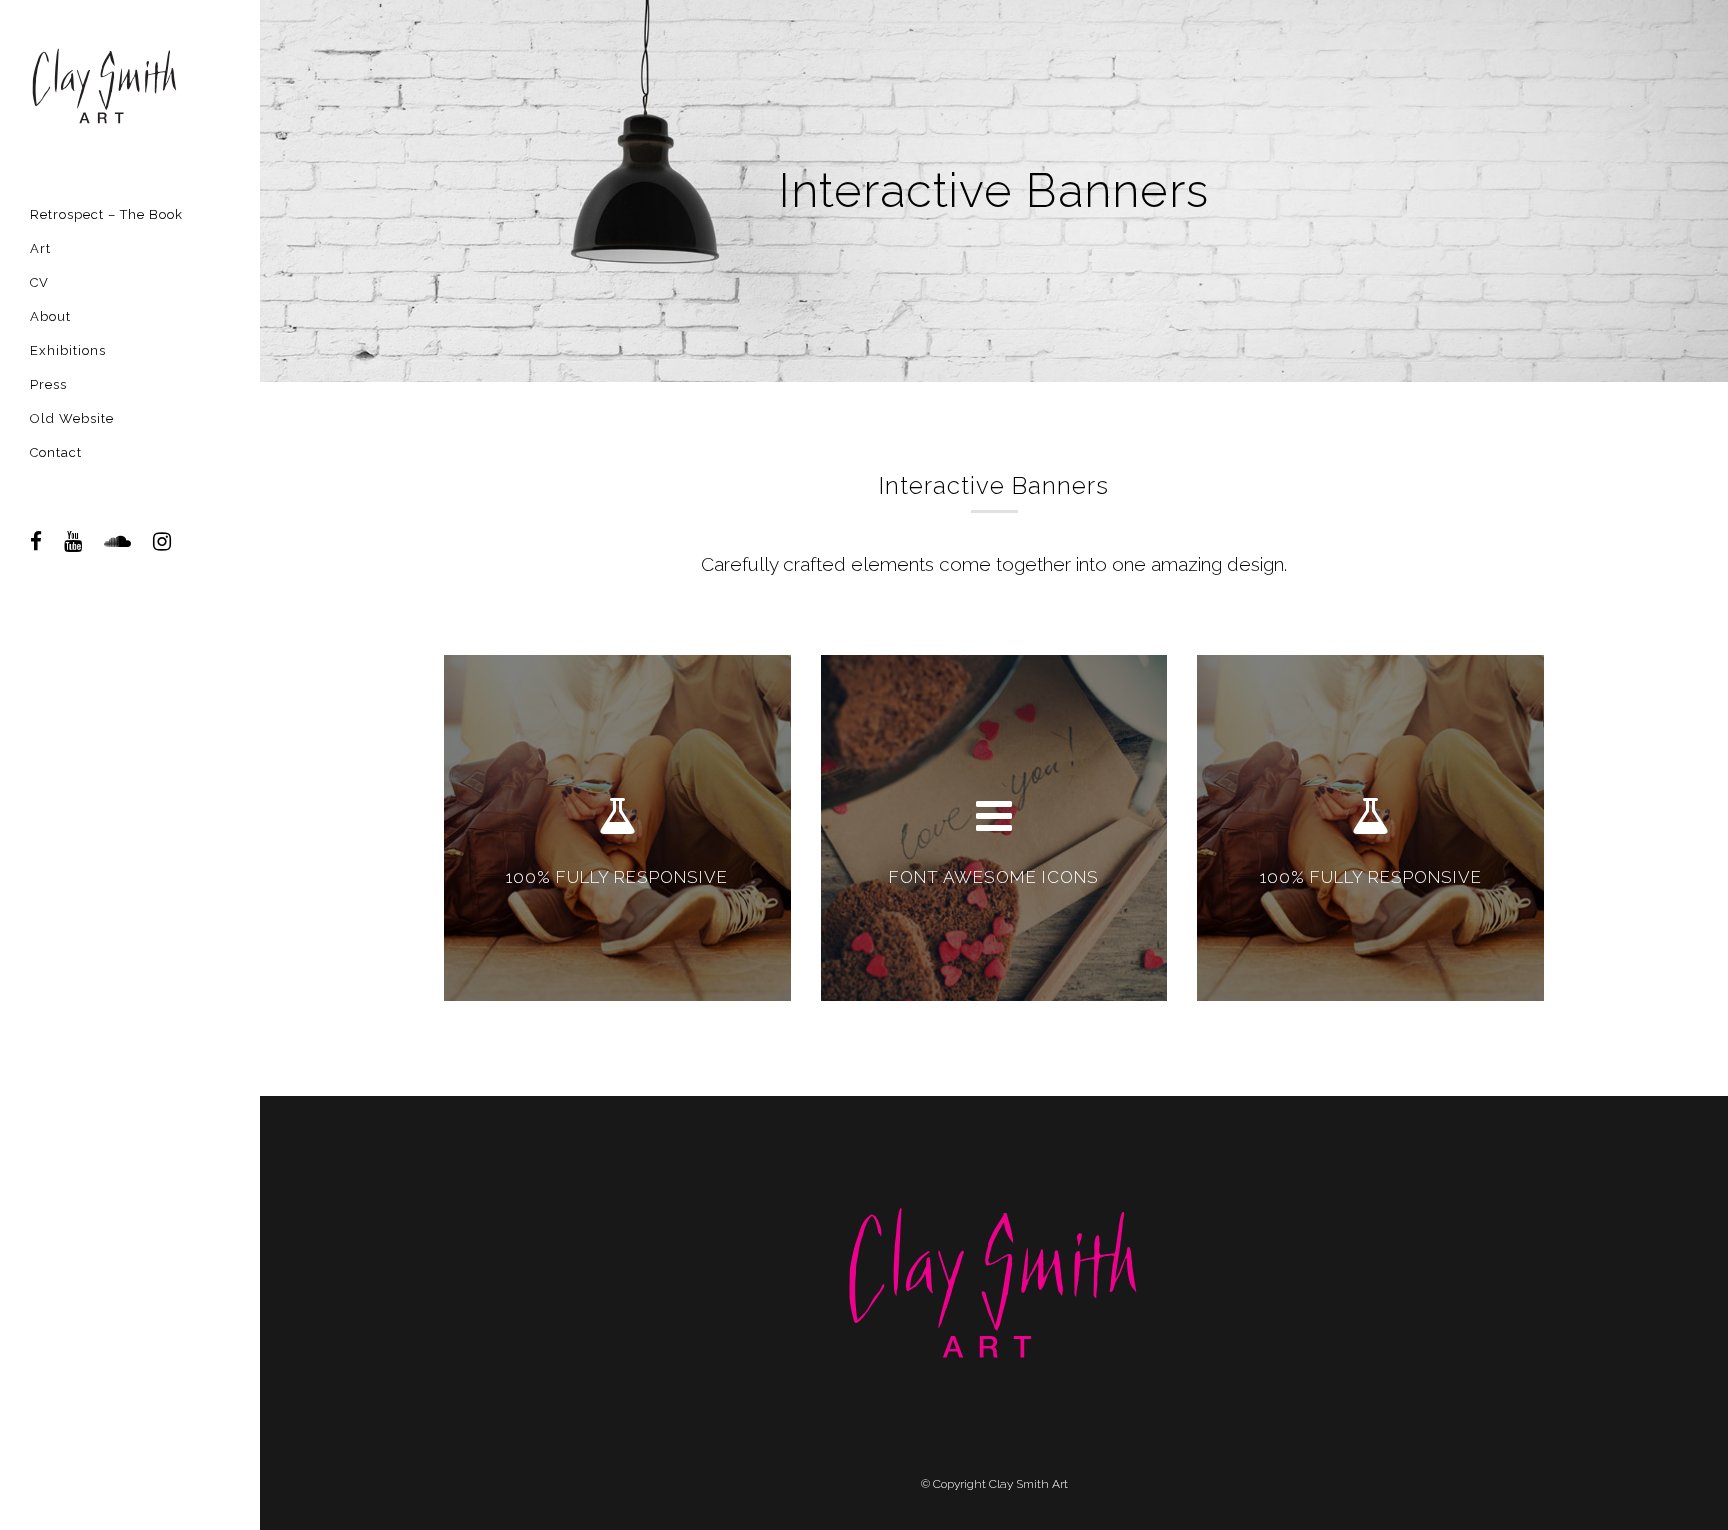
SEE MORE (617, 916)
